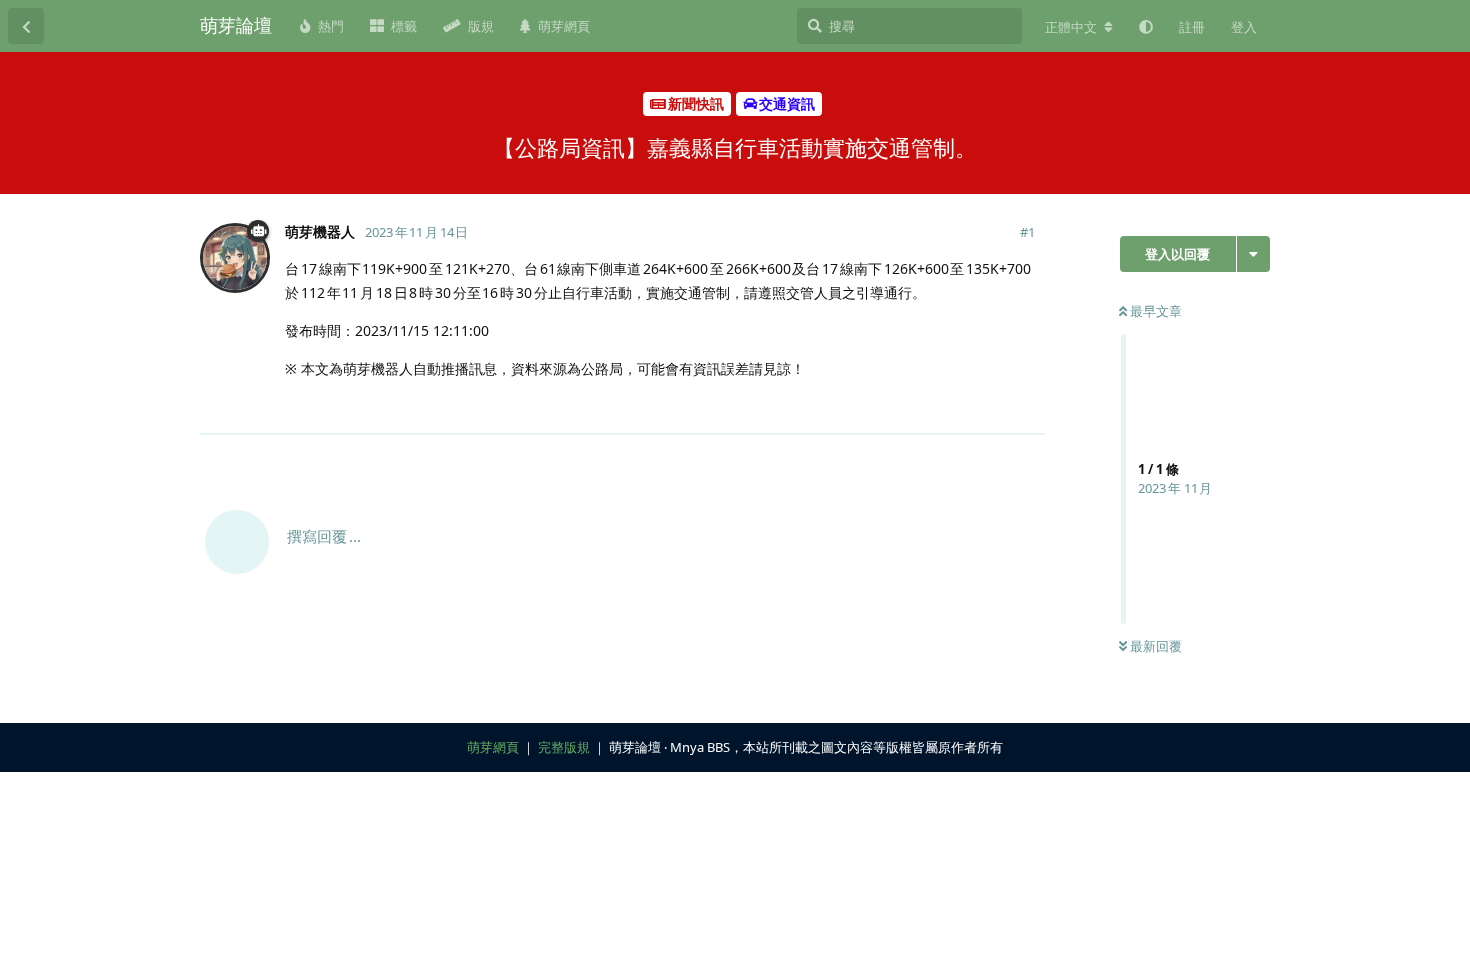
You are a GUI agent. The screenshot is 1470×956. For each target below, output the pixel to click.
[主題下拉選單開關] (1253, 254)
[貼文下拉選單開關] (1027, 407)
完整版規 (564, 747)
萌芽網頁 (493, 747)
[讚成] (942, 408)
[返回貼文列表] (26, 26)
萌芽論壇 (236, 25)
